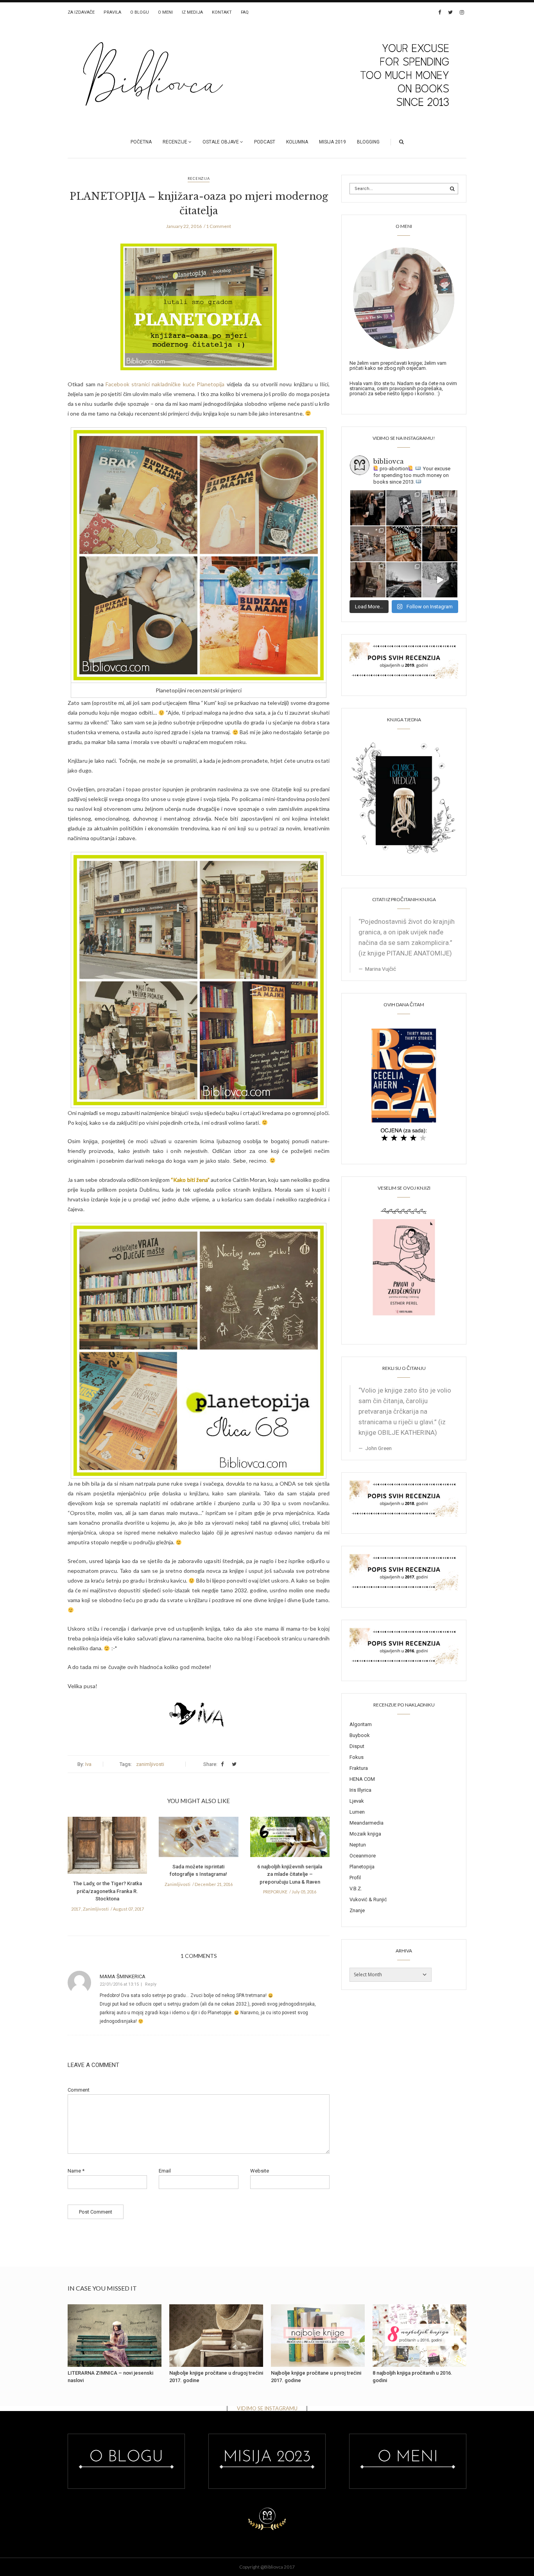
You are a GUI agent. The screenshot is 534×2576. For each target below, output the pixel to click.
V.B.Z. (356, 1889)
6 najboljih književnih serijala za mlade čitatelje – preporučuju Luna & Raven (290, 1874)
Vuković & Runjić (368, 1899)
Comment (79, 2090)
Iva (88, 1764)
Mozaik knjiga (365, 1834)
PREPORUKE (275, 1892)
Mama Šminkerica (123, 1976)
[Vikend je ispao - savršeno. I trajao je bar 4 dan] (404, 580)
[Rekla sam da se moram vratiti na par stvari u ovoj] (368, 508)
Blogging (368, 142)
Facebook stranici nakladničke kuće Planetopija (165, 384)
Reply (151, 1984)
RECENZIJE (175, 142)
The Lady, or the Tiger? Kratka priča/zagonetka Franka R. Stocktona (108, 1891)
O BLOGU (140, 12)
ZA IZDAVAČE (81, 12)
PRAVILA (112, 12)
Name (76, 2171)
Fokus (357, 1757)
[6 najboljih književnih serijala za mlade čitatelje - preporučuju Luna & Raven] (290, 1839)
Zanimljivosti (96, 1909)
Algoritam (361, 1724)
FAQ (245, 12)
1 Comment (219, 226)
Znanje (357, 1910)
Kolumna (297, 142)
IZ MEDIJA (192, 12)
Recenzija (199, 178)
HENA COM (362, 1779)
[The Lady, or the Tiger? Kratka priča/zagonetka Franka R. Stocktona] (107, 1848)
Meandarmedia (366, 1823)
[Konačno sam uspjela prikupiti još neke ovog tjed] (404, 544)
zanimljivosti (150, 1764)
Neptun (358, 1845)
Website (260, 2171)
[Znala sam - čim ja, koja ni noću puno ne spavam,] (368, 544)
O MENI (165, 12)
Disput (357, 1746)
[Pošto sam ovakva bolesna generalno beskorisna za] (440, 508)
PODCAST (265, 142)
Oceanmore (363, 1856)
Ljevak (357, 1801)
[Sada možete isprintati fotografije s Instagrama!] (198, 1839)
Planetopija (362, 1867)
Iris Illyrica (360, 1790)
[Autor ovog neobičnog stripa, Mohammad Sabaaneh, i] (404, 508)
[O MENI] (404, 298)
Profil (355, 1878)
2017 (76, 1909)
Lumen (357, 1812)
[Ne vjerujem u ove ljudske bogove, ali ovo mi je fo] (440, 580)
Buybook (360, 1735)
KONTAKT (222, 12)
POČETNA (141, 142)
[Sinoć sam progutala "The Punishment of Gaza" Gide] (440, 544)
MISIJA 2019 (332, 142)
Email (165, 2171)
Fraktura (359, 1768)
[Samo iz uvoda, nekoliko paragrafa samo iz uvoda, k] (368, 580)
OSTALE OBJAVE (221, 142)
